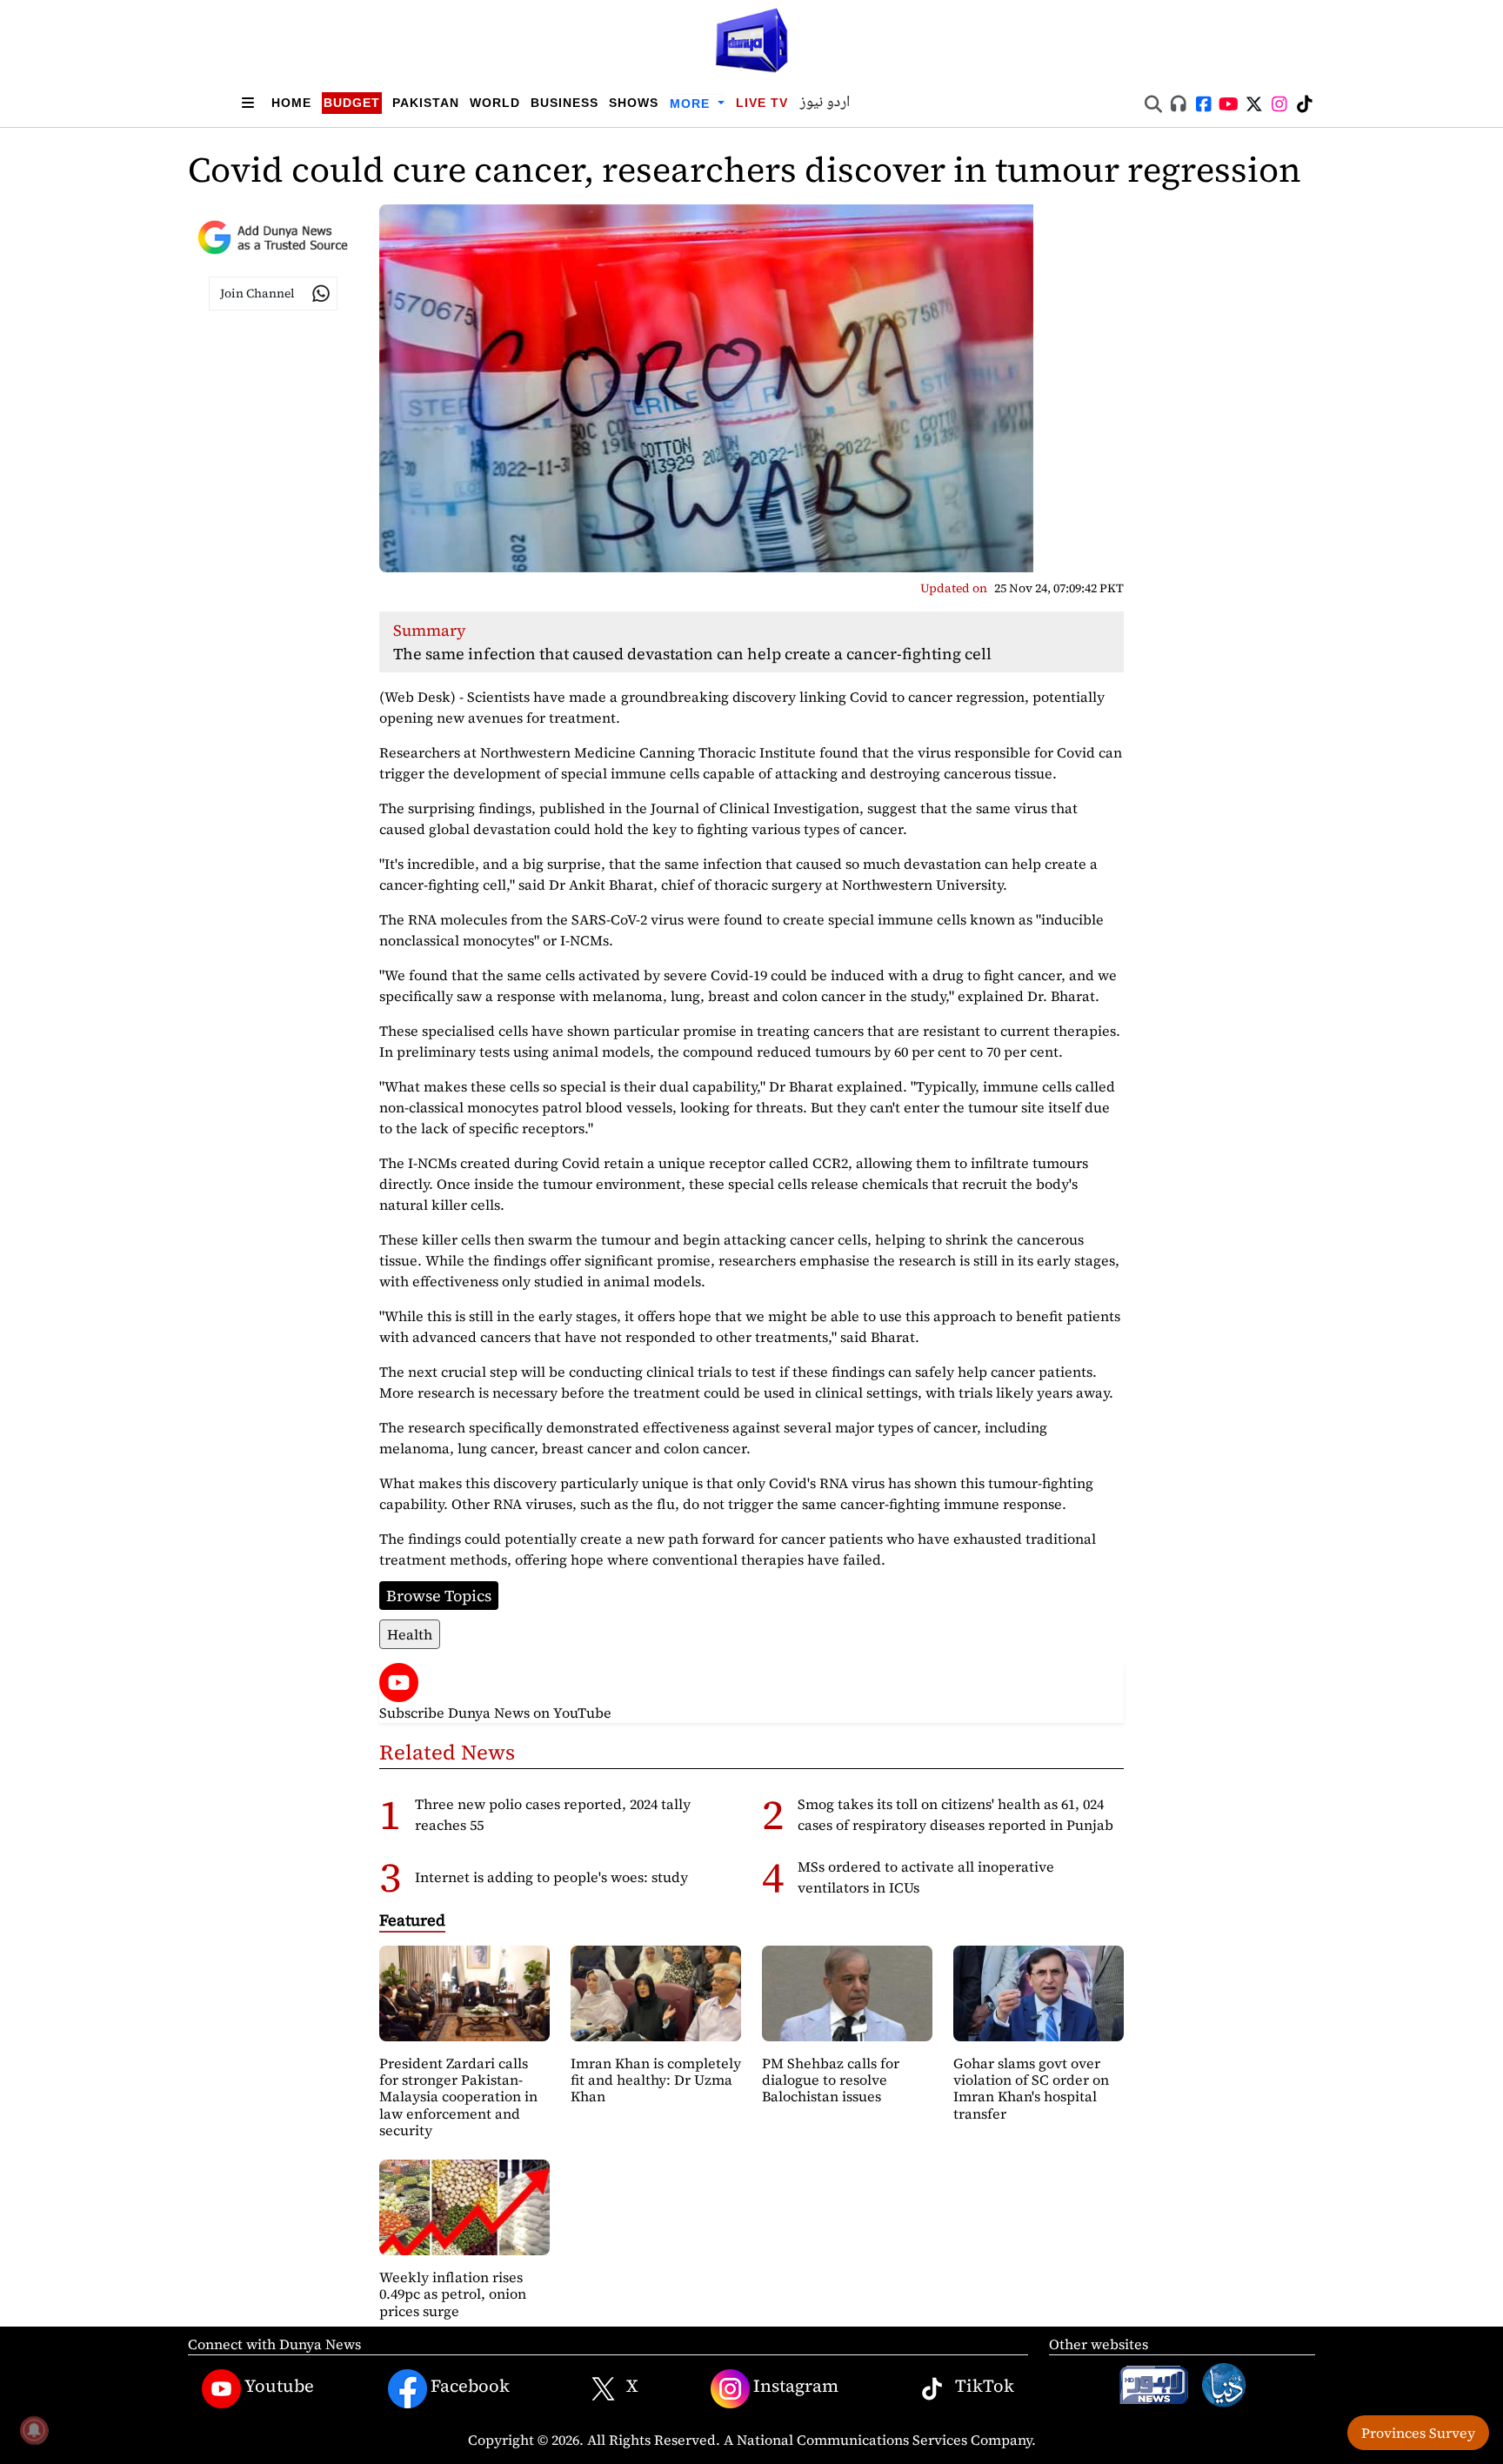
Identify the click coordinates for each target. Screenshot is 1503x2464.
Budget (352, 103)
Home (291, 103)
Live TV (762, 103)
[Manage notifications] (34, 2430)
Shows (634, 103)
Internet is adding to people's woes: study (551, 1877)
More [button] (692, 104)
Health (410, 1634)
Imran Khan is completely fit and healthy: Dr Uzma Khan (656, 2080)
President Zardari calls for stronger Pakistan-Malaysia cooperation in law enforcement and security (458, 2097)
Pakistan (426, 103)
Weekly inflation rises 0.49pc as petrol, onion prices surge (453, 2294)
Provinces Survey (1418, 2433)
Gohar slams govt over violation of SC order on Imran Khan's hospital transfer (1031, 2088)
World (495, 103)
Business (564, 103)
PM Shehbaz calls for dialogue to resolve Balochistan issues (831, 2080)
